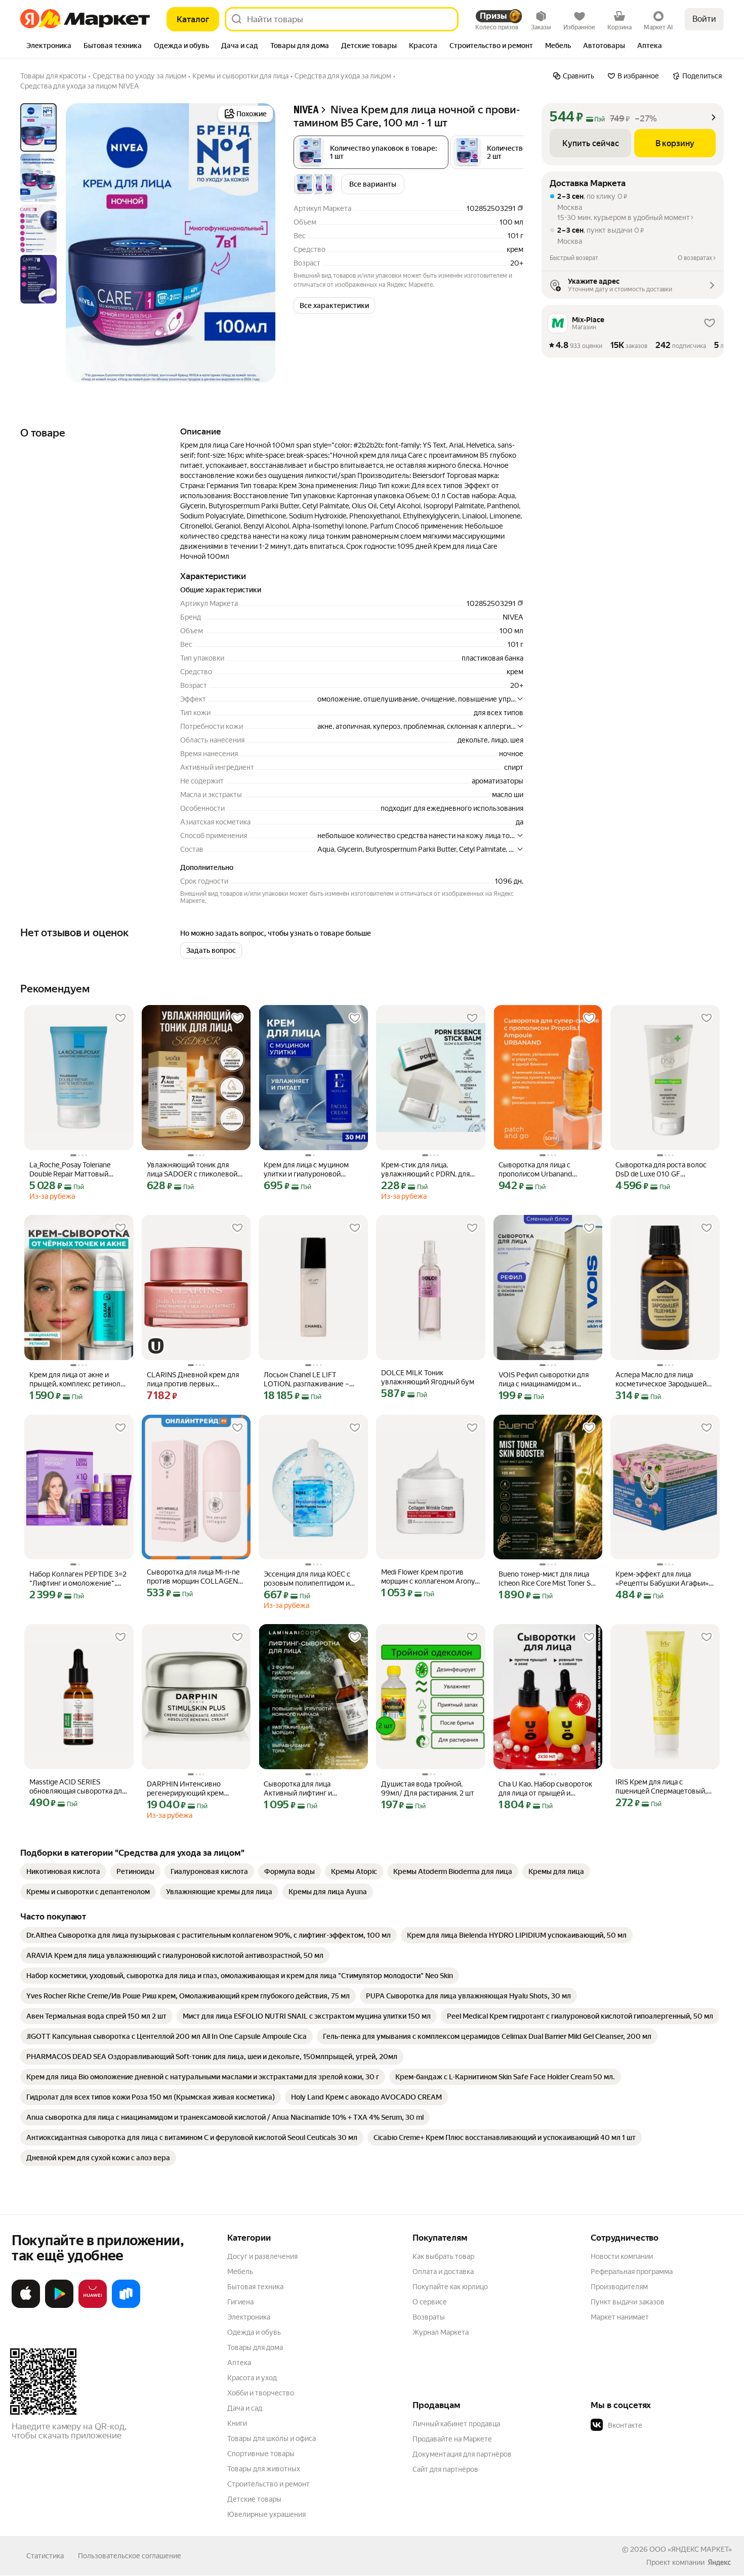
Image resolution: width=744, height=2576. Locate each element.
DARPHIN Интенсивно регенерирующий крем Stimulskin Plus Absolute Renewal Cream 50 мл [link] (185, 1789)
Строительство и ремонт (268, 2484)
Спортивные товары (261, 2454)
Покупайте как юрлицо (450, 2287)
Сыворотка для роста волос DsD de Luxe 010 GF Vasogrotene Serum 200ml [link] (661, 1170)
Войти (704, 19)
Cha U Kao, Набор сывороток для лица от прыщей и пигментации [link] (545, 1789)
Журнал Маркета (441, 2332)
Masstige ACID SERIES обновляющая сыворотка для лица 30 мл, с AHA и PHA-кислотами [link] (77, 1787)
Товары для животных (264, 2469)
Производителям (619, 2287)
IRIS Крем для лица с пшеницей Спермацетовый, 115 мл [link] (661, 1787)
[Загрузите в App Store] (26, 2306)
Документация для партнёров (462, 2454)
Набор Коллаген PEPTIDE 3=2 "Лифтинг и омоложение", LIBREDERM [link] (78, 1579)
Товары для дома (255, 2347)
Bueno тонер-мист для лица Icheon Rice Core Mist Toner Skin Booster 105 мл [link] (548, 1579)
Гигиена (240, 2302)
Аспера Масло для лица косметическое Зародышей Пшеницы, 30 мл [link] (661, 1380)
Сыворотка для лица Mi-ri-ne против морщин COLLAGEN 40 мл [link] (193, 1577)
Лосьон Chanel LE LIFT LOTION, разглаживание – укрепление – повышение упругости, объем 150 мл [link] (307, 1380)
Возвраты (429, 2317)
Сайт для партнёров (445, 2469)
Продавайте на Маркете (452, 2439)
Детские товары (254, 2499)
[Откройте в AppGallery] (93, 2306)
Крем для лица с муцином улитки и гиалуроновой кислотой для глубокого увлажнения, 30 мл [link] (306, 1170)
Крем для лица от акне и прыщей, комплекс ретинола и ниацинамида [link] (77, 1380)
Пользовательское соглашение (130, 2556)
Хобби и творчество (261, 2393)
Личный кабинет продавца (456, 2424)
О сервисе (430, 2302)
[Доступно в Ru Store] (126, 2306)
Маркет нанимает (620, 2317)
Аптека (239, 2363)
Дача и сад (245, 2408)
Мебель (240, 2272)
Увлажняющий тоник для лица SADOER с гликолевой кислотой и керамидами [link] (192, 1170)
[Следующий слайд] (259, 243)
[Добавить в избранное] (120, 1018)
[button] (334, 305)
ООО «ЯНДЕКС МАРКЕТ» (691, 2549)
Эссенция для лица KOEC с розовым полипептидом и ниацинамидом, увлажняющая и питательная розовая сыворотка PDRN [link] (312, 1579)
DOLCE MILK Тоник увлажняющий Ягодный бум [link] (428, 1377)
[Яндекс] (719, 2562)
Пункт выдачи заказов (628, 2302)
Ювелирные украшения (266, 2514)
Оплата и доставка (443, 2272)
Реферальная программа (632, 2272)
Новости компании (622, 2256)
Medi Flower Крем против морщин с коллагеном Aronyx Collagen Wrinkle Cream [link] (430, 1577)
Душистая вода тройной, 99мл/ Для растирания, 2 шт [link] (428, 1788)
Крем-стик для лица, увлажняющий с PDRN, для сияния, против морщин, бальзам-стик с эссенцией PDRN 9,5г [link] (425, 1170)
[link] (63, 1871)
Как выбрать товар (443, 2256)
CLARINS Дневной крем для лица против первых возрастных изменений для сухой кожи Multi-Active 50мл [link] (195, 1380)
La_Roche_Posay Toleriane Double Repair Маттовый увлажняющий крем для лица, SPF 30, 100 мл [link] (78, 1170)
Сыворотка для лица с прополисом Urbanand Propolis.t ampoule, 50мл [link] (538, 1170)
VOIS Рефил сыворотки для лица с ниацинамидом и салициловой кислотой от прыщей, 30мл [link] (544, 1380)
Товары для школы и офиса (272, 2438)
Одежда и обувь (254, 2332)
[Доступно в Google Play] (59, 2306)
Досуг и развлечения (262, 2256)
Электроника (249, 2317)
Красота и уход (252, 2378)
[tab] (49, 47)
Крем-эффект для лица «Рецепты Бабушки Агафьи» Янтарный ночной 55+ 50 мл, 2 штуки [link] (663, 1579)
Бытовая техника (255, 2287)
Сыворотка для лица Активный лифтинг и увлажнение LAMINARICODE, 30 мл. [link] (313, 1789)
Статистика (45, 2556)
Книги (237, 2423)
